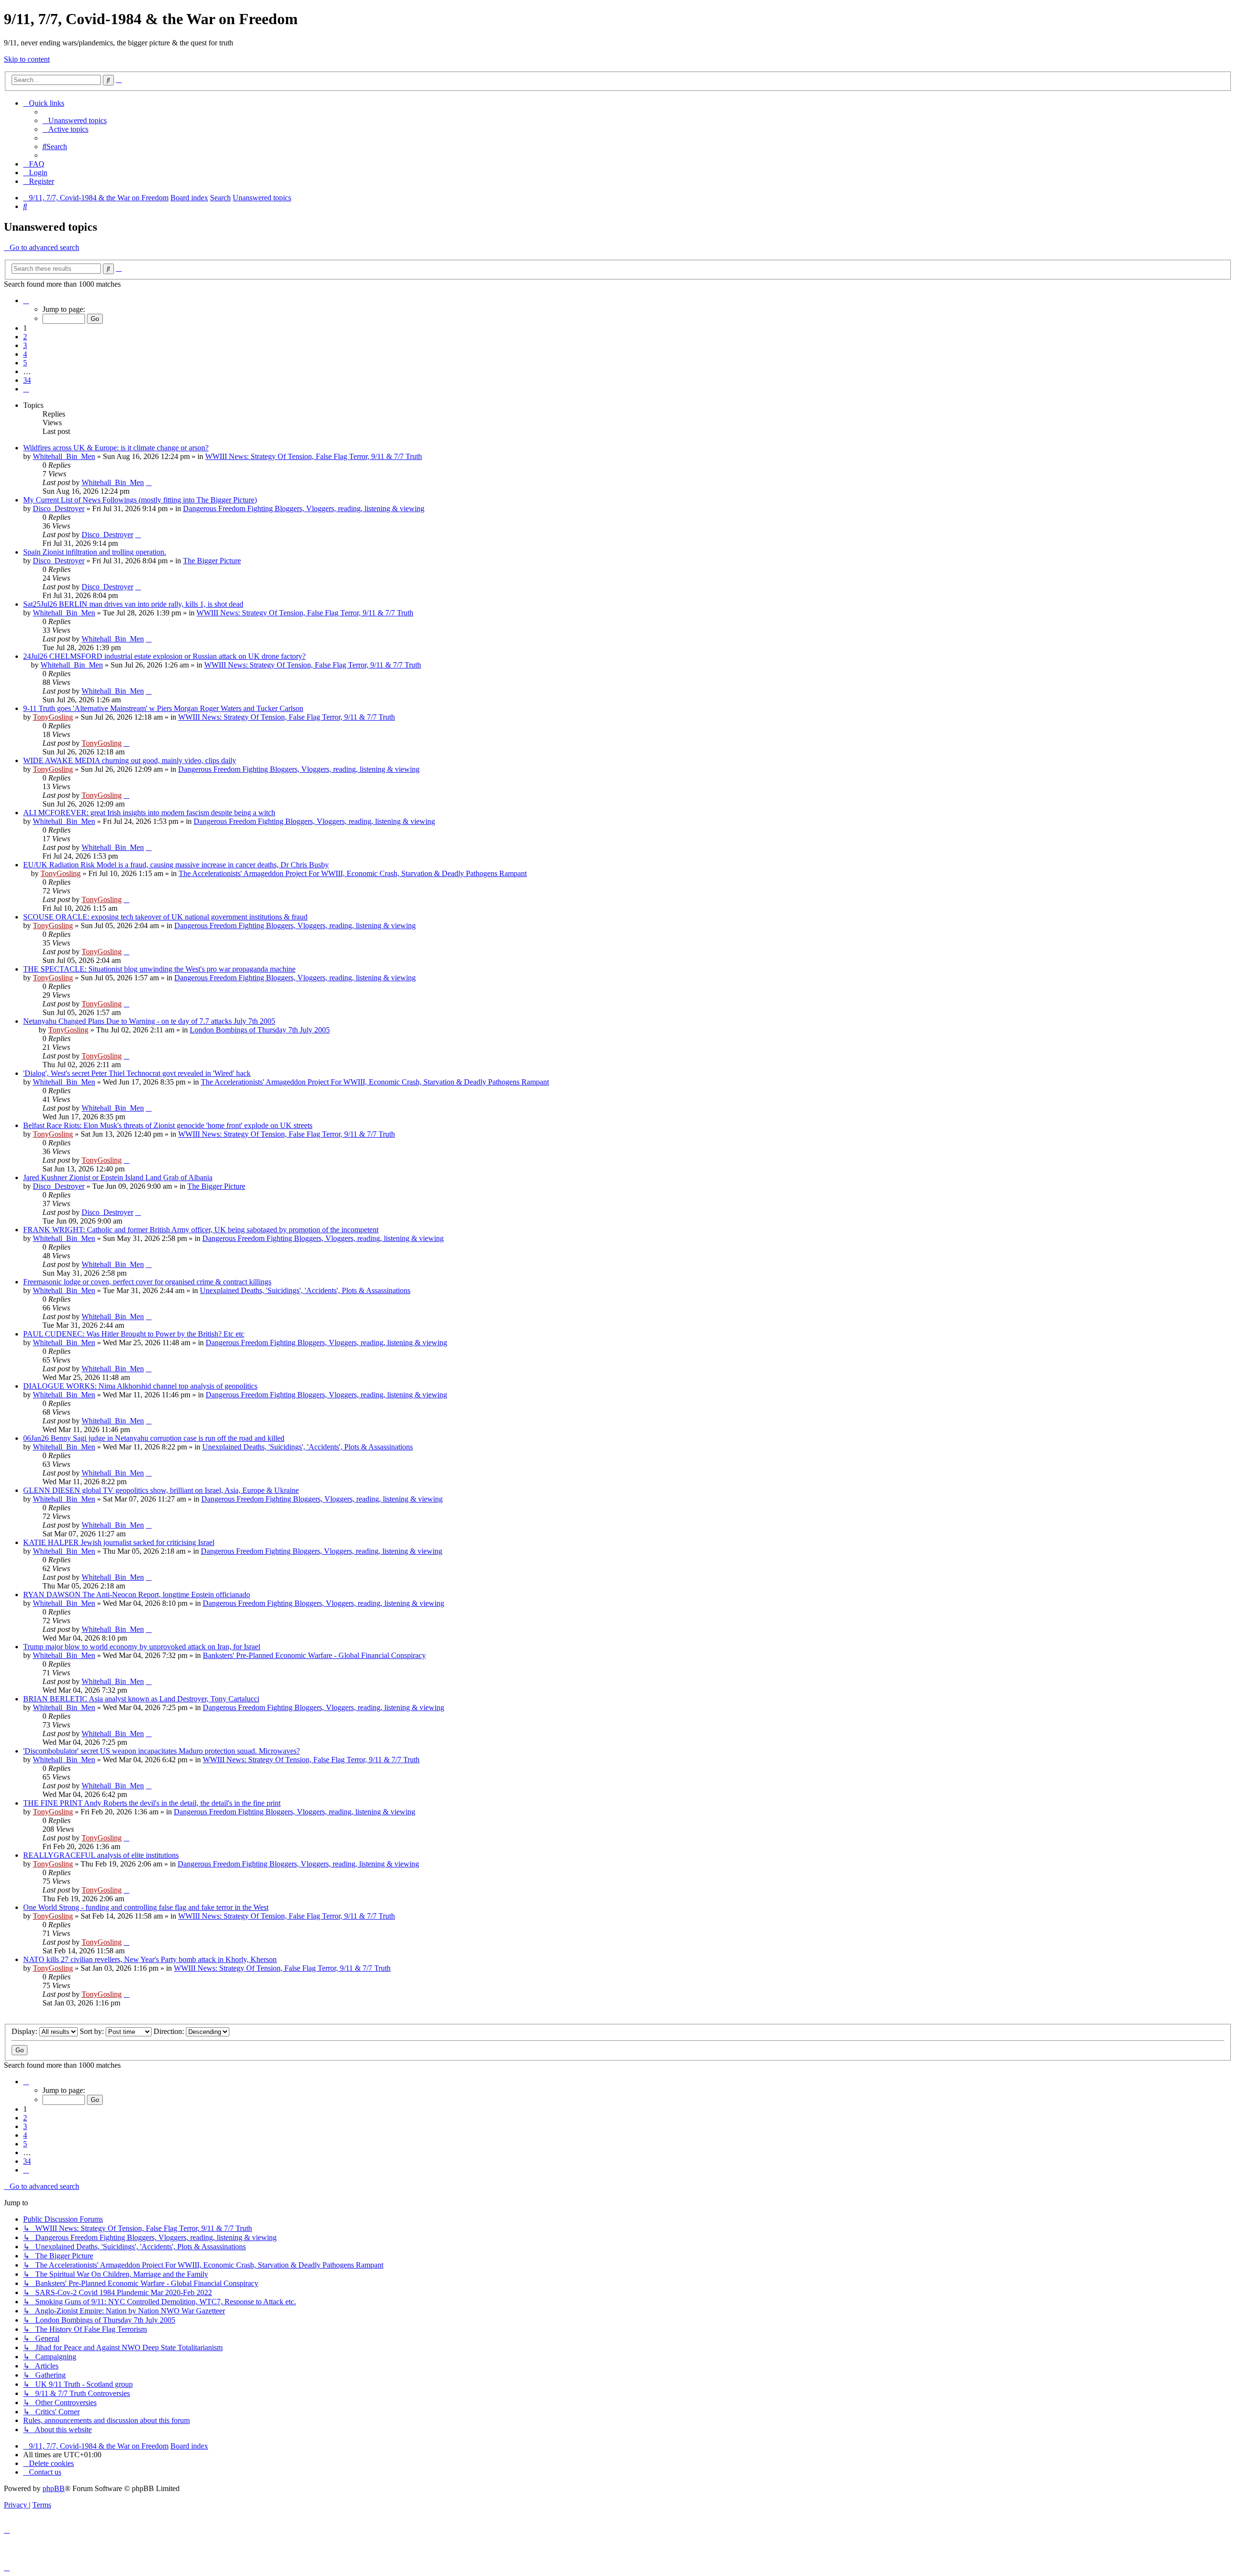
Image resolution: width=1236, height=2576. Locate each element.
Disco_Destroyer (59, 508)
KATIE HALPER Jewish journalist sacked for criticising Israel (119, 1542)
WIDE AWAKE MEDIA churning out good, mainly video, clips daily (130, 760)
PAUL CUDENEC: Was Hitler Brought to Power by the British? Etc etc (134, 1334)
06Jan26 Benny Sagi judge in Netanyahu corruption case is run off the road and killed (154, 1438)
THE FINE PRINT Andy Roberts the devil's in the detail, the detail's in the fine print (152, 1803)
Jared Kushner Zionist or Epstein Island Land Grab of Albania (118, 1177)
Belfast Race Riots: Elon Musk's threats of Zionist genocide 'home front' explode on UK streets (168, 1125)
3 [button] (25, 345)
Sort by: (93, 2031)
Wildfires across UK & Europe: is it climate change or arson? (116, 448)
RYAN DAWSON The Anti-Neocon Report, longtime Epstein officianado (137, 1594)
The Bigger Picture (212, 561)
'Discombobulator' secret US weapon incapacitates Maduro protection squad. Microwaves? (162, 1751)
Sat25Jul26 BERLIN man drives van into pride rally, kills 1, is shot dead (133, 604)
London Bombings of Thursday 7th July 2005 (260, 1030)
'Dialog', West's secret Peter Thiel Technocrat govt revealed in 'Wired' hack (137, 1073)
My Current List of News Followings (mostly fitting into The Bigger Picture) (140, 500)
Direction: (170, 2031)
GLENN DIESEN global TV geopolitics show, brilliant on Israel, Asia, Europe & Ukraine (161, 1490)
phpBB (54, 2488)
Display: (25, 2031)
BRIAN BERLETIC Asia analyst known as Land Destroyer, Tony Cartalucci (141, 1699)
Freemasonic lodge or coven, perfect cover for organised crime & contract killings (147, 1282)
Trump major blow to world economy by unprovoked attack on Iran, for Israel (142, 1647)
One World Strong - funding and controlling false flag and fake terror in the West (146, 1907)
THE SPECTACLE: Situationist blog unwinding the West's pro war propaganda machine (159, 969)
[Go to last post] (149, 482)
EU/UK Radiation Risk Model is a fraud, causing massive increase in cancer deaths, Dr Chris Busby (176, 865)
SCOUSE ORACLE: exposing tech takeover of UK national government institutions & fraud (165, 917)
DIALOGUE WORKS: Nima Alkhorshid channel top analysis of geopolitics (140, 1386)
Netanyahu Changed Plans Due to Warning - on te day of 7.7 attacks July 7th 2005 (149, 1021)
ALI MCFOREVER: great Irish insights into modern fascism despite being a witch (149, 813)
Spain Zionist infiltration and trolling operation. (95, 552)
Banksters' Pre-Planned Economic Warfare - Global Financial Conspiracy (314, 1655)
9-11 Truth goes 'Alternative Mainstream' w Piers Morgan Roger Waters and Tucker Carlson (163, 708)
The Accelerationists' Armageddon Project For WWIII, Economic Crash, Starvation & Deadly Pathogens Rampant (353, 873)
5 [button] (25, 363)
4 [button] (25, 354)
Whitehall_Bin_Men (64, 456)
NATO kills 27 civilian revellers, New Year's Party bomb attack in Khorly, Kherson (150, 1959)
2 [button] (25, 337)
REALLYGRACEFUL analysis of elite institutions (101, 1855)
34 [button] (27, 380)
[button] (26, 300)
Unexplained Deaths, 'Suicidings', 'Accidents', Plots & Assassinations (305, 1290)
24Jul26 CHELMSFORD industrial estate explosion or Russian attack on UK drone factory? (164, 656)
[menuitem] (75, 120)
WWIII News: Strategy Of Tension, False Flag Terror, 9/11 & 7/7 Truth (314, 456)
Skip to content (27, 59)
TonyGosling (53, 717)
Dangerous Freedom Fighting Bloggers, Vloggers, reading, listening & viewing (304, 508)
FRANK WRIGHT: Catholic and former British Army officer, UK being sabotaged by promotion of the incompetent (201, 1230)
